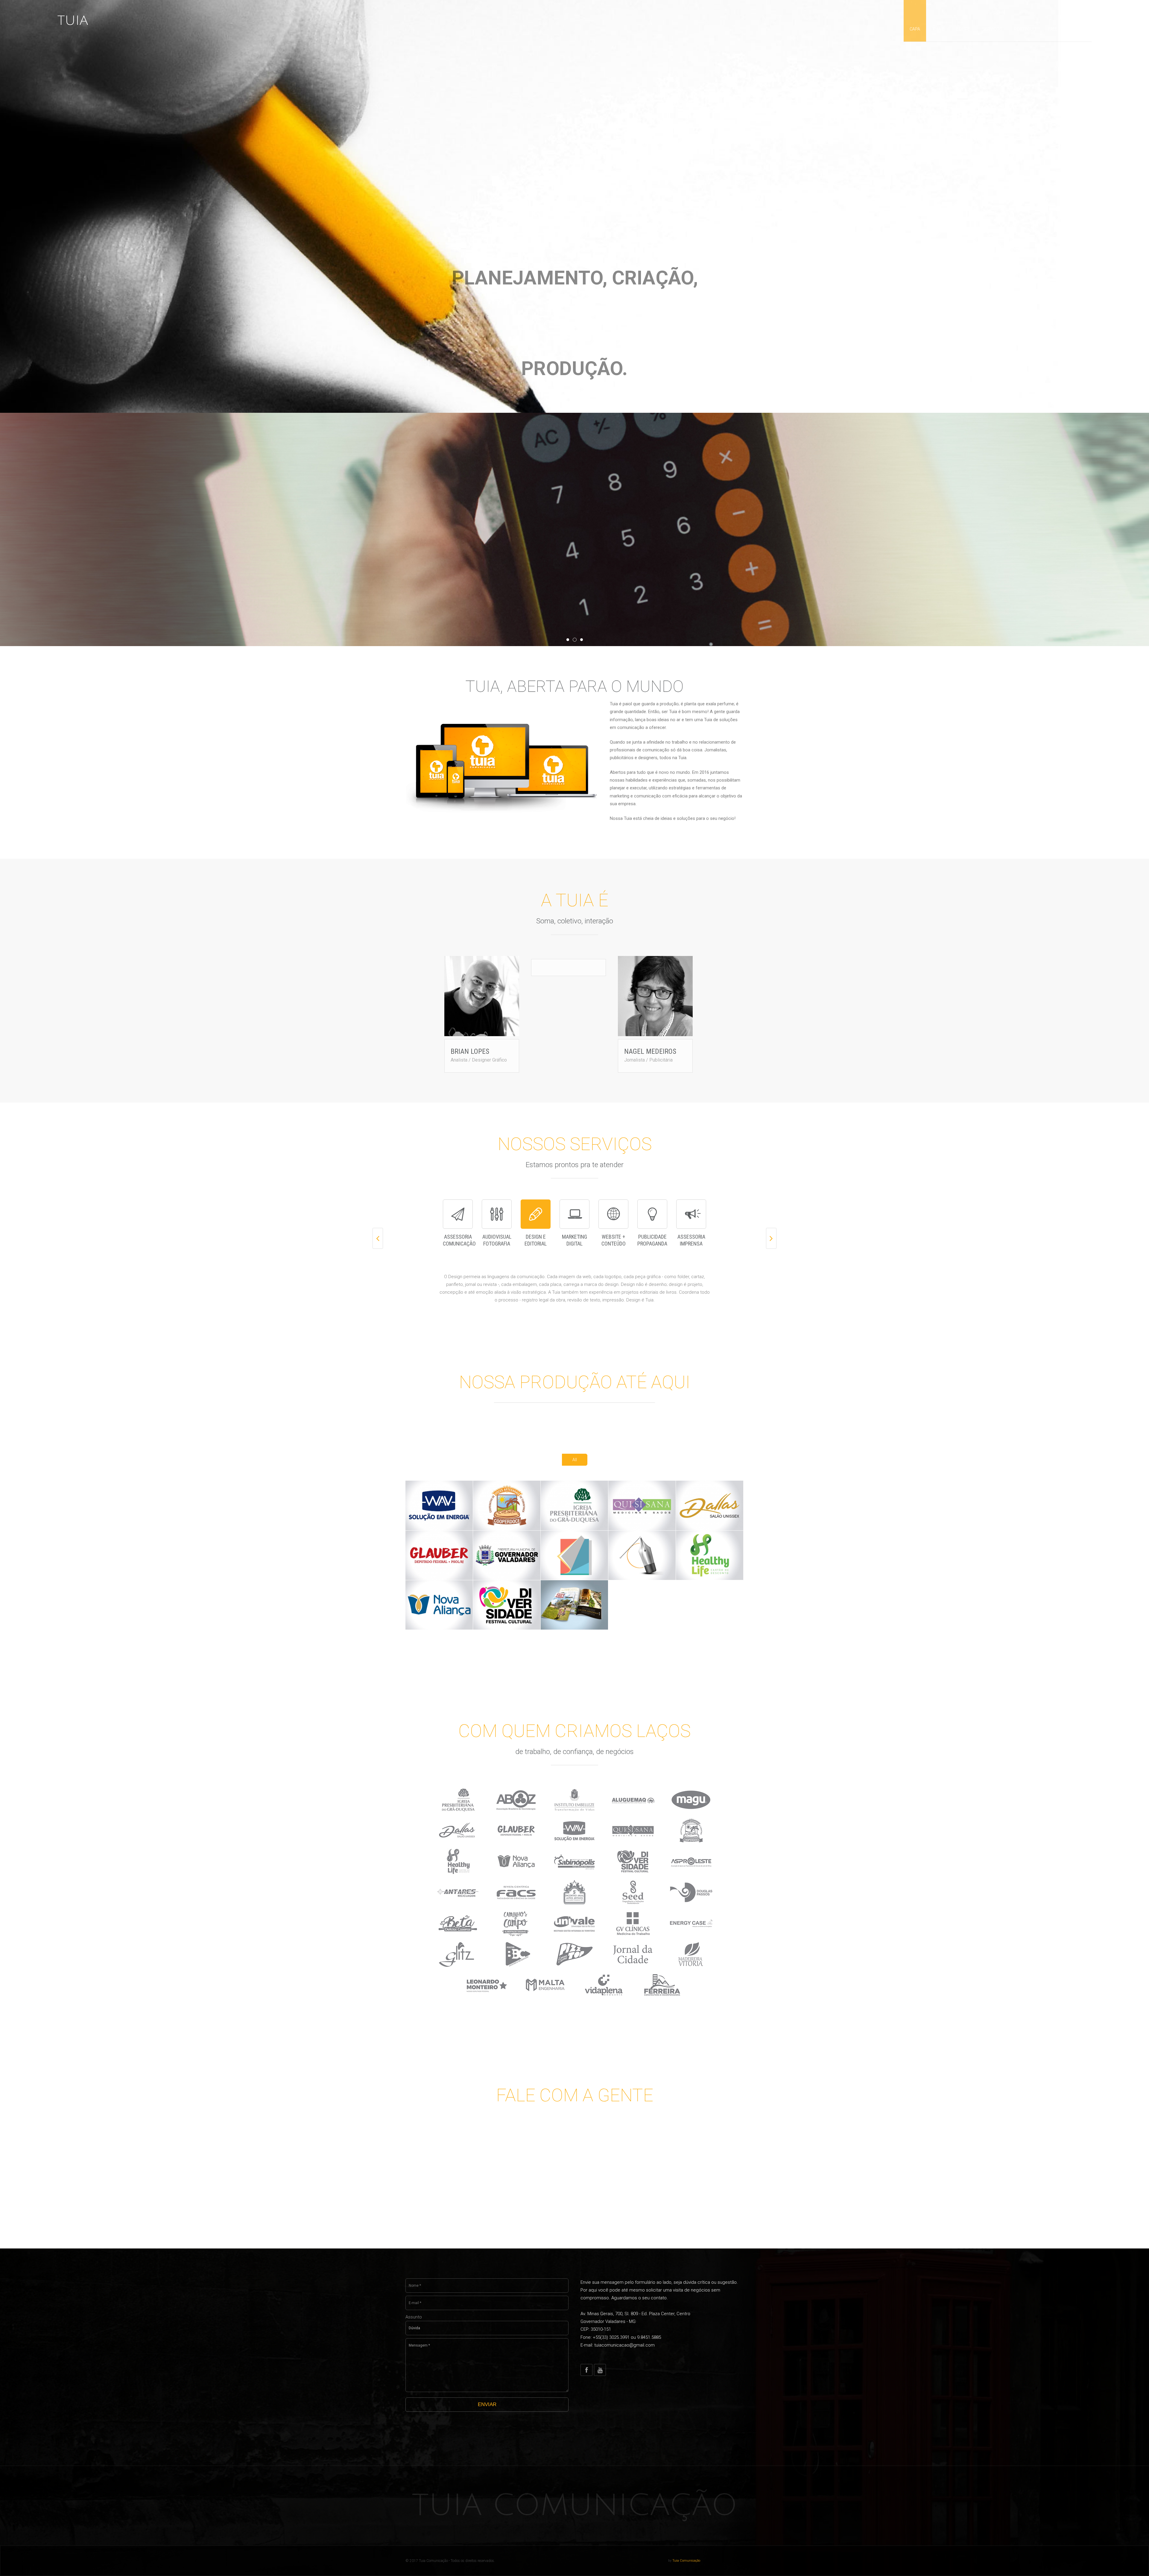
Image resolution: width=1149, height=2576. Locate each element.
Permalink (430, 1519)
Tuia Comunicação (575, 2506)
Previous (378, 1238)
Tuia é (938, 29)
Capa (915, 29)
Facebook (586, 2370)
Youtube (600, 2370)
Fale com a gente (1067, 29)
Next (771, 1238)
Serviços (992, 29)
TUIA (73, 21)
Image (448, 1519)
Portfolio (1025, 29)
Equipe (963, 29)
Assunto (414, 2317)
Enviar (487, 2404)
